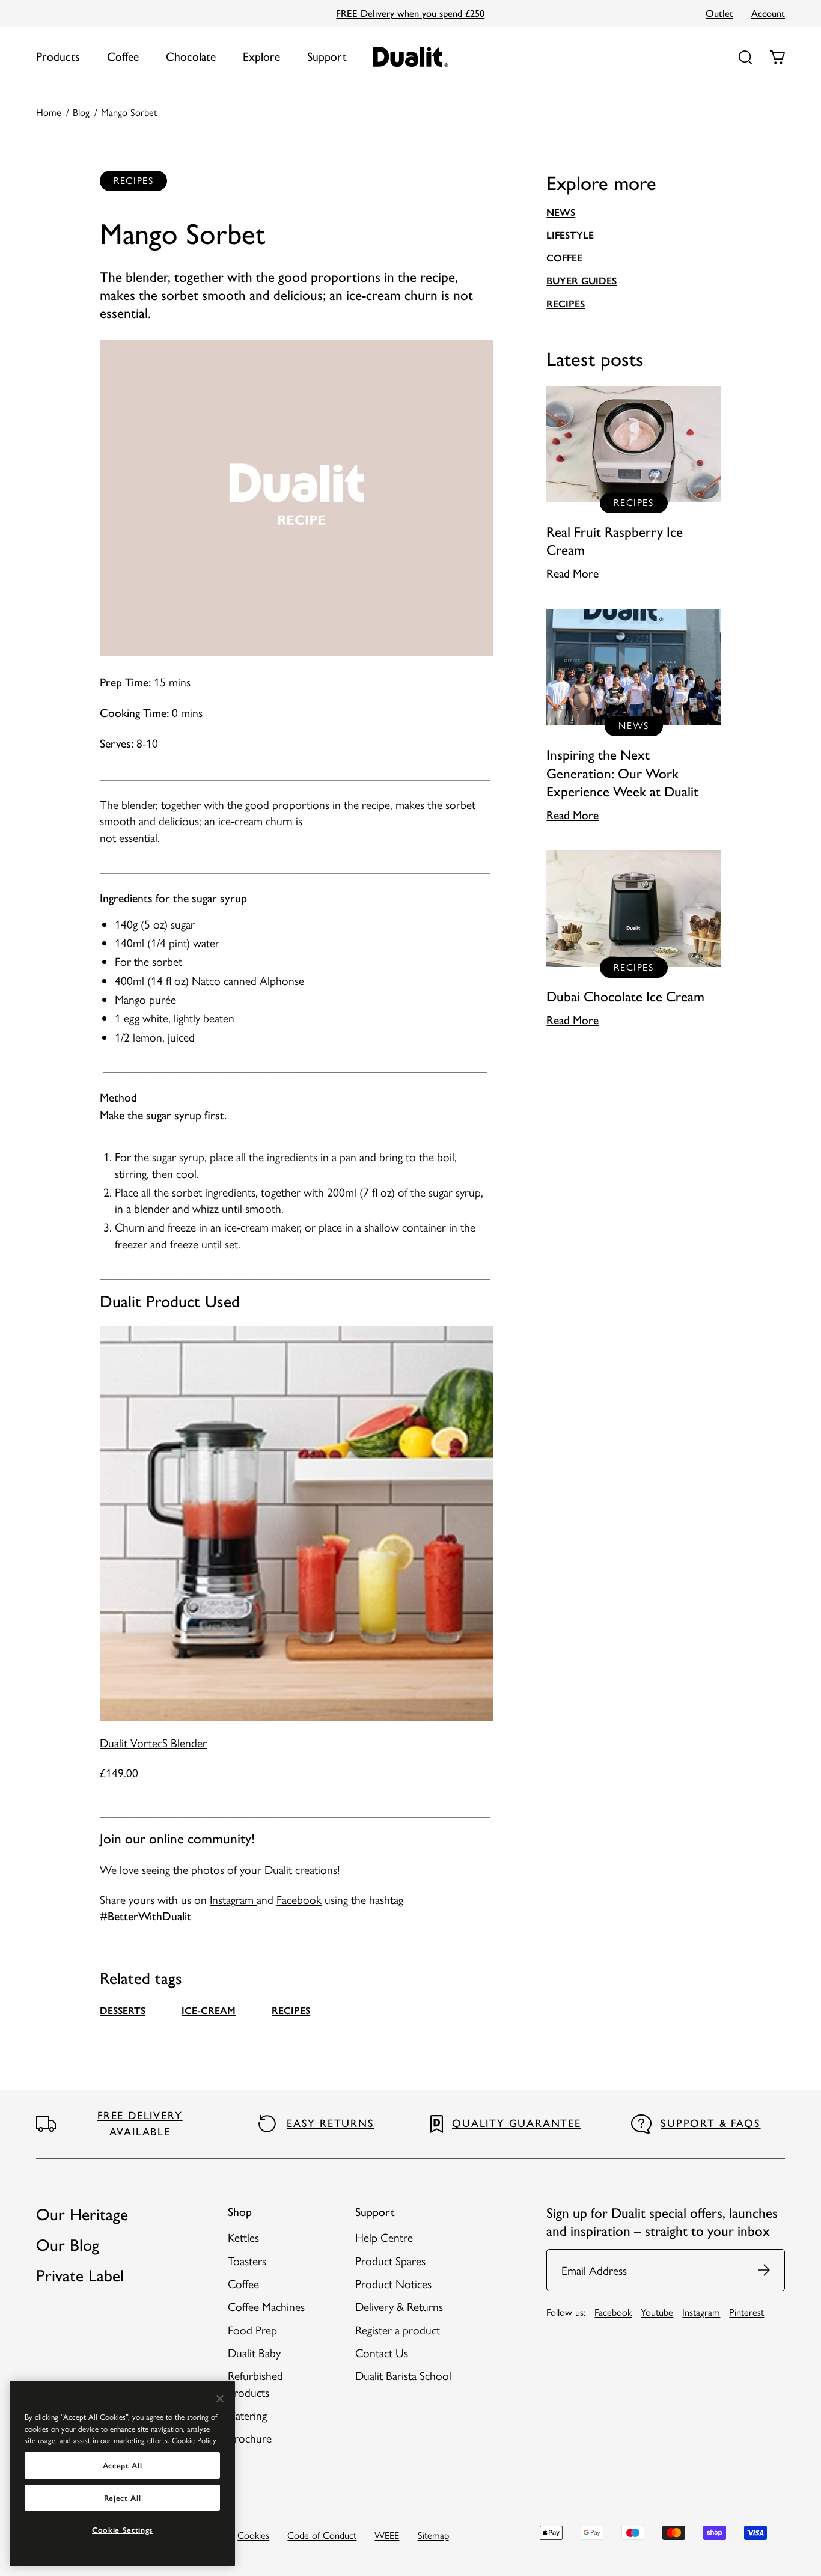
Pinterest (746, 2312)
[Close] (220, 2399)
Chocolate (191, 56)
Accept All (123, 2465)
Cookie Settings (122, 2530)
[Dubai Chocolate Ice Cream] (634, 939)
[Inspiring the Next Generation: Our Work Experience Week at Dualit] (634, 716)
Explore (261, 56)
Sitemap (433, 2535)
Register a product (398, 2330)
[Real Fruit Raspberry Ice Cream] (634, 484)
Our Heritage (82, 2214)
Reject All (123, 2498)
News (561, 212)
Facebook (299, 1899)
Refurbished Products (255, 2383)
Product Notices (393, 2283)
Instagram (233, 1899)
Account (768, 13)
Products (58, 56)
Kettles (243, 2237)
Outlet (719, 13)
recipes (291, 2010)
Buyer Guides (581, 281)
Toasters (247, 2260)
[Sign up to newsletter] (765, 2270)
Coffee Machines (266, 2306)
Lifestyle (570, 235)
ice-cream (209, 2010)
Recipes (566, 304)
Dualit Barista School (403, 2375)
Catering (247, 2415)
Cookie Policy (194, 2440)
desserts (123, 2010)
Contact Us (382, 2352)
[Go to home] (411, 57)
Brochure (250, 2438)
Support (327, 56)
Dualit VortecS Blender (153, 1742)
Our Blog (68, 2245)
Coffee (123, 56)
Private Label (80, 2276)
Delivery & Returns (399, 2306)
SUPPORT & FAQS (710, 2123)
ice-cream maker (262, 1227)
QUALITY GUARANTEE (517, 2123)
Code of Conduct (322, 2535)
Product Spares (390, 2260)
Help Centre (384, 2237)
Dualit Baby (254, 2352)
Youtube (657, 2312)
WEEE (387, 2535)
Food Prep (252, 2330)
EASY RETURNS (331, 2123)
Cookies (253, 2535)
